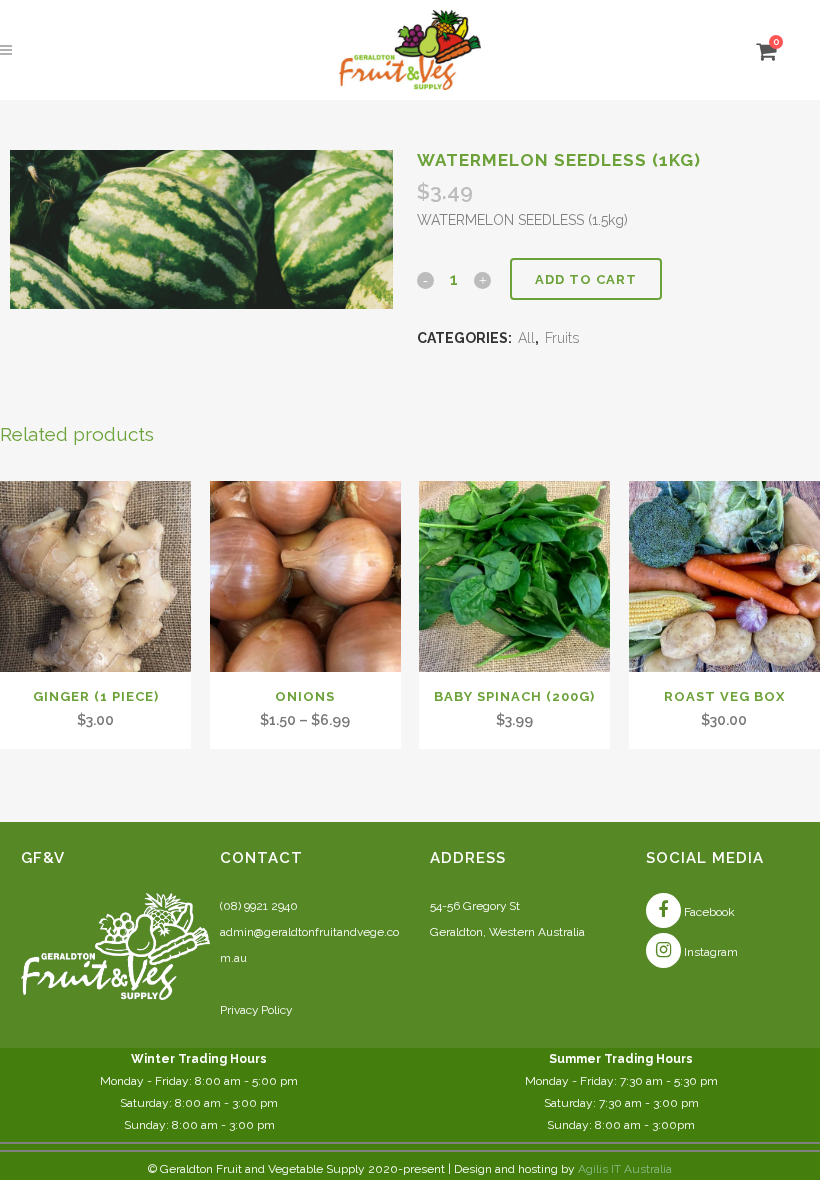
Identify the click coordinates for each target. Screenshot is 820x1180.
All (526, 338)
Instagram (709, 952)
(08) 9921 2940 (259, 906)
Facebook (708, 912)
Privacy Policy (256, 1010)
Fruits (562, 338)
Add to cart (586, 279)
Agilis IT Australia (625, 1169)
